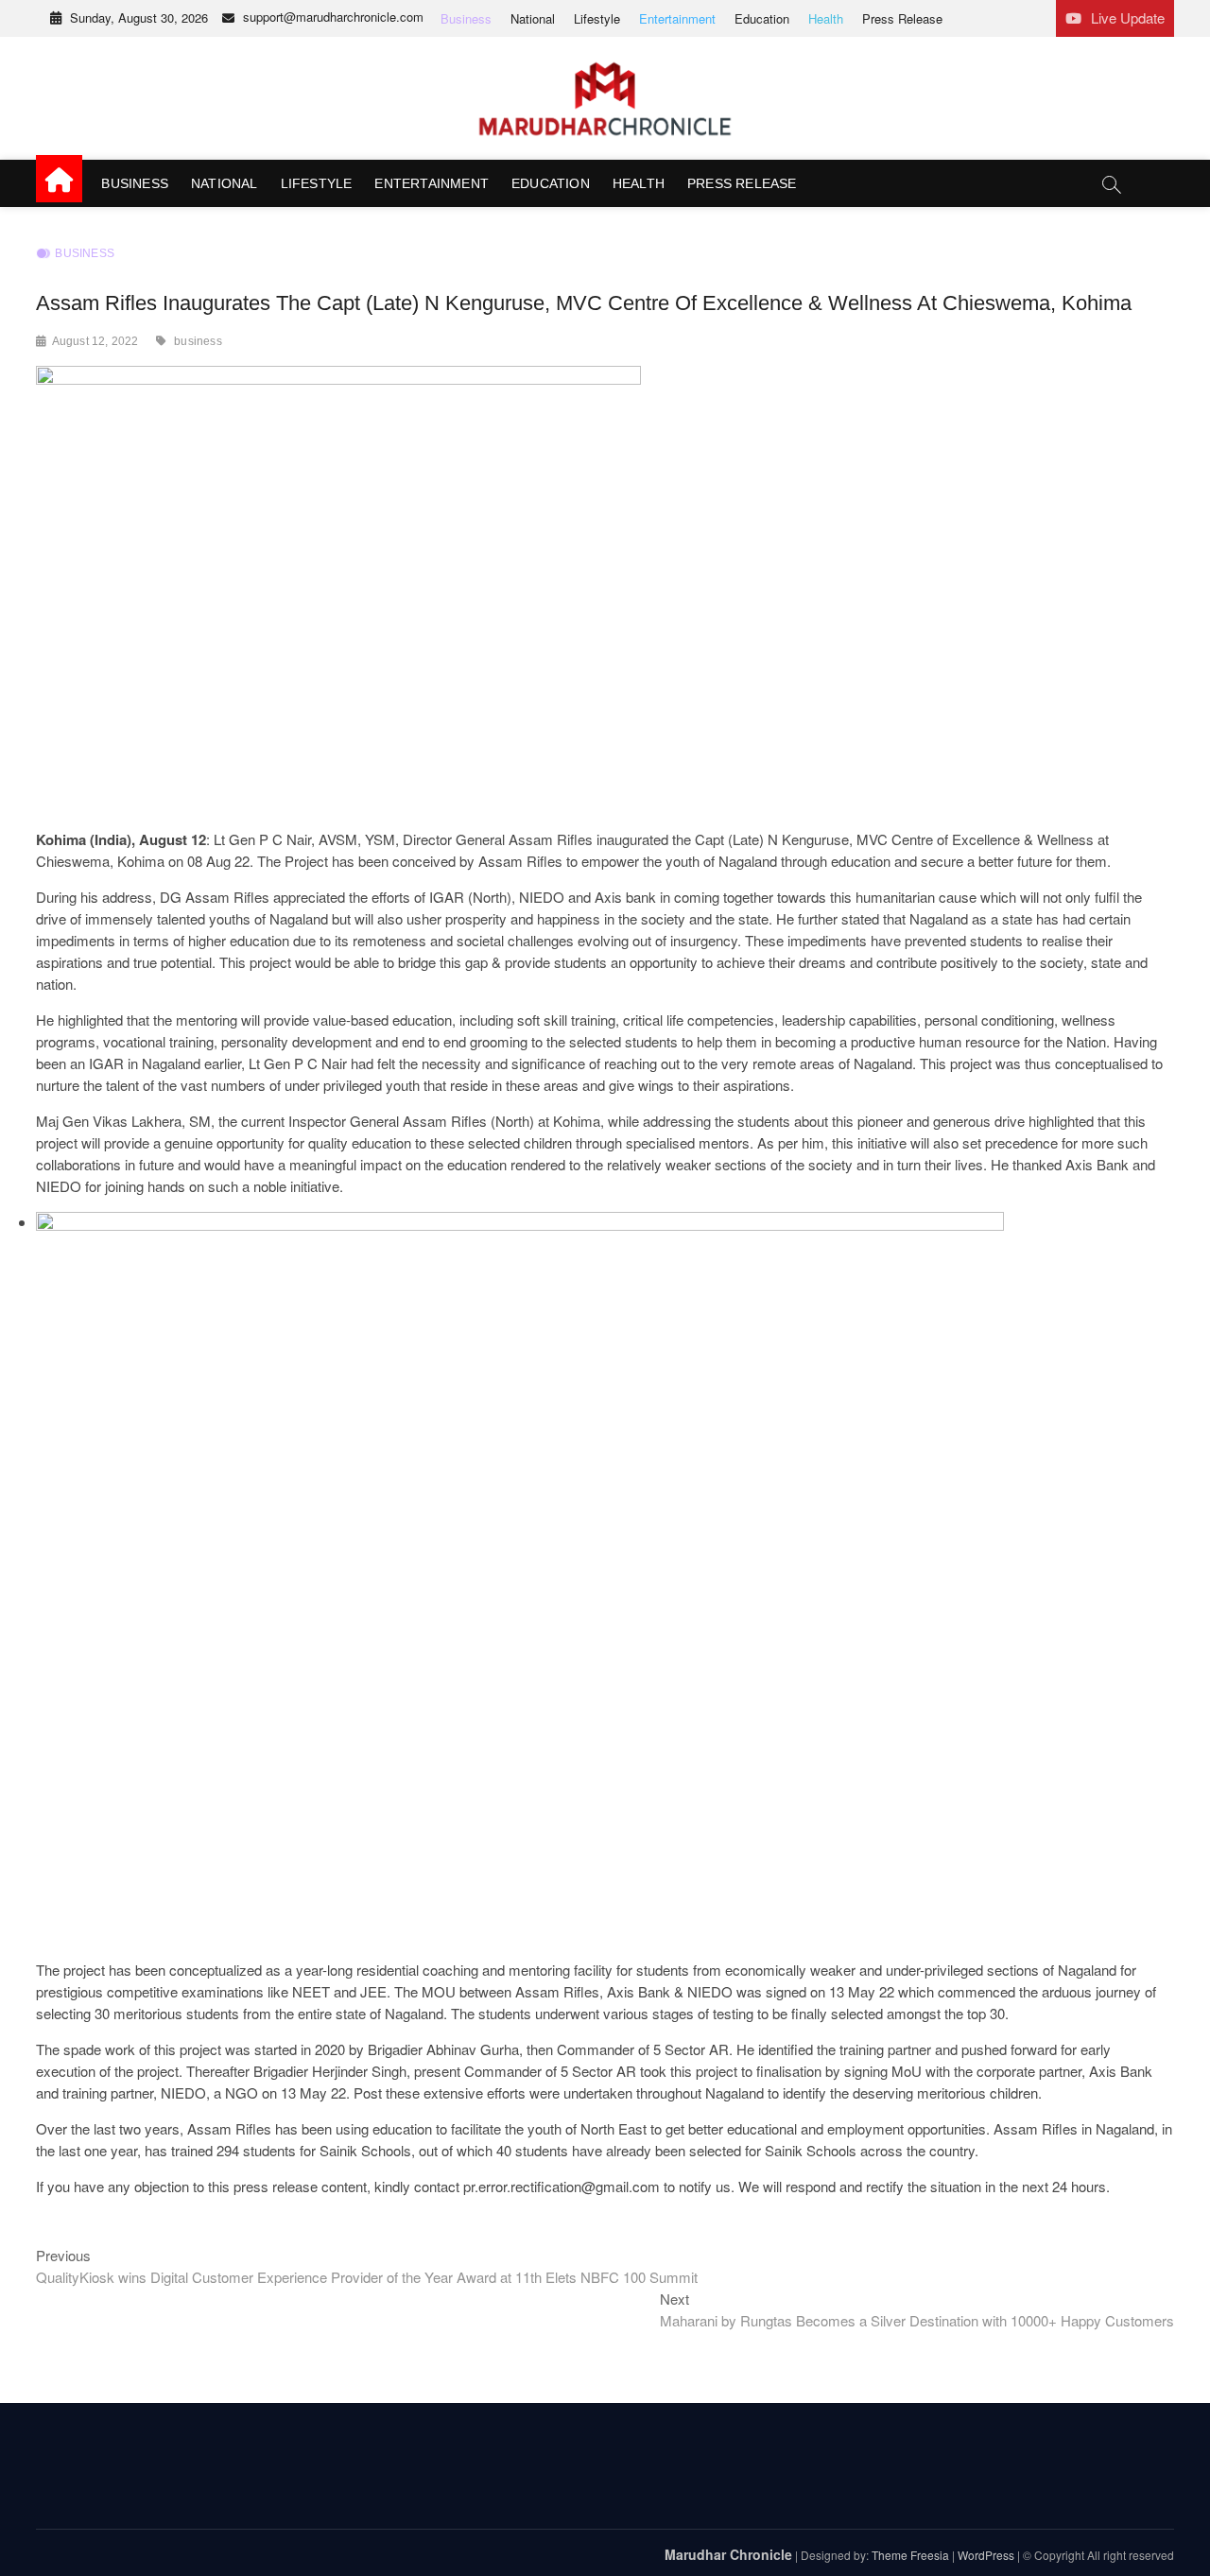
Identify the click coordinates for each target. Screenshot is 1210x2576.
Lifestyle (597, 18)
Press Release (902, 18)
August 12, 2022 (95, 341)
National (533, 18)
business (198, 341)
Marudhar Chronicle (728, 2554)
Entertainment (677, 18)
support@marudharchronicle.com (333, 17)
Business (466, 18)
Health (826, 18)
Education (762, 18)
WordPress (986, 2555)
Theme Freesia (910, 2555)
